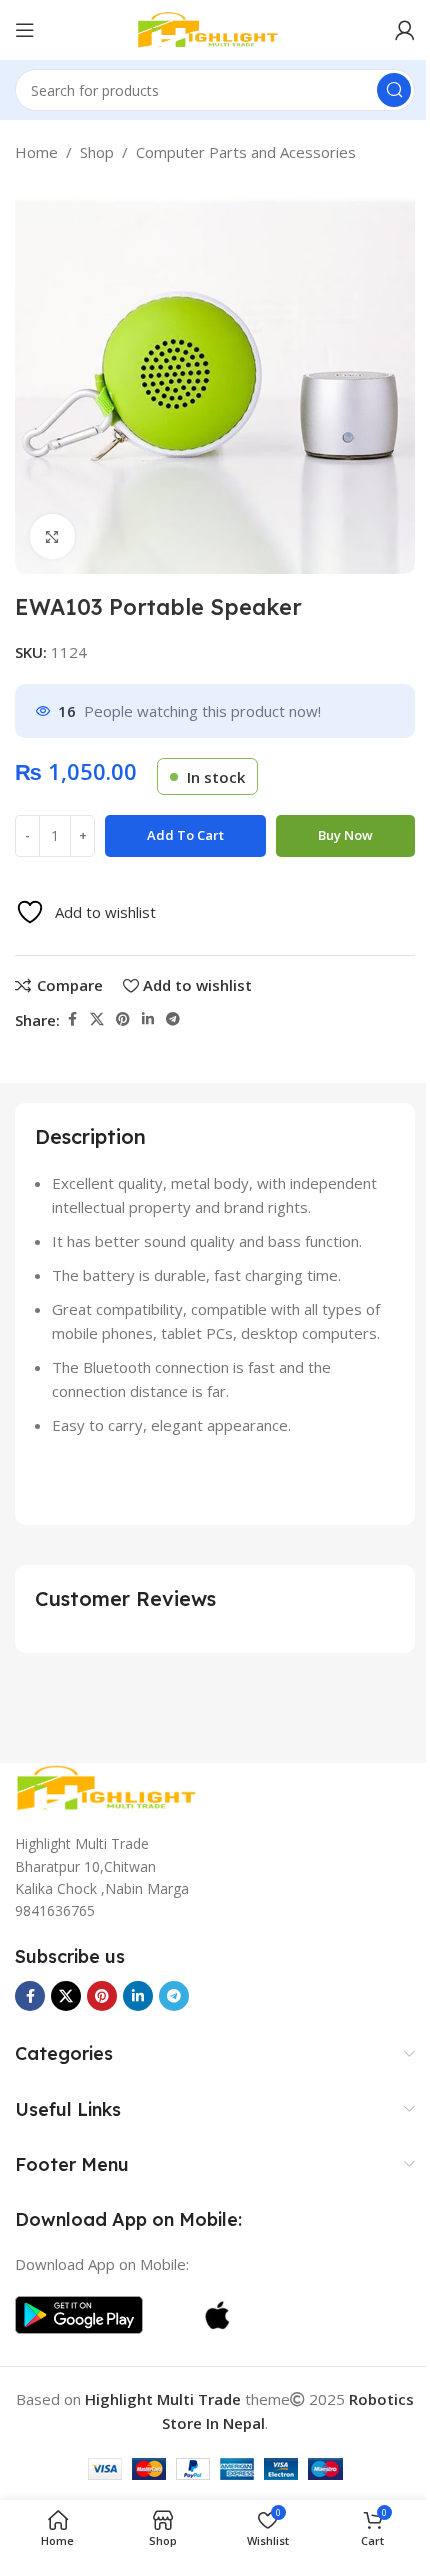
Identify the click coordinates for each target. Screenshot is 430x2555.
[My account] (405, 30)
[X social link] (97, 1019)
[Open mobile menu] (25, 30)
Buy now (345, 835)
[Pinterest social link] (123, 1019)
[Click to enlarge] (52, 536)
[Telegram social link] (173, 1019)
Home (36, 152)
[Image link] (115, 1786)
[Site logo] (215, 28)
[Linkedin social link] (148, 1019)
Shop (97, 152)
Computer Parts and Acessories (246, 152)
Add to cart (185, 835)
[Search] (394, 90)
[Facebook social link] (72, 1019)
